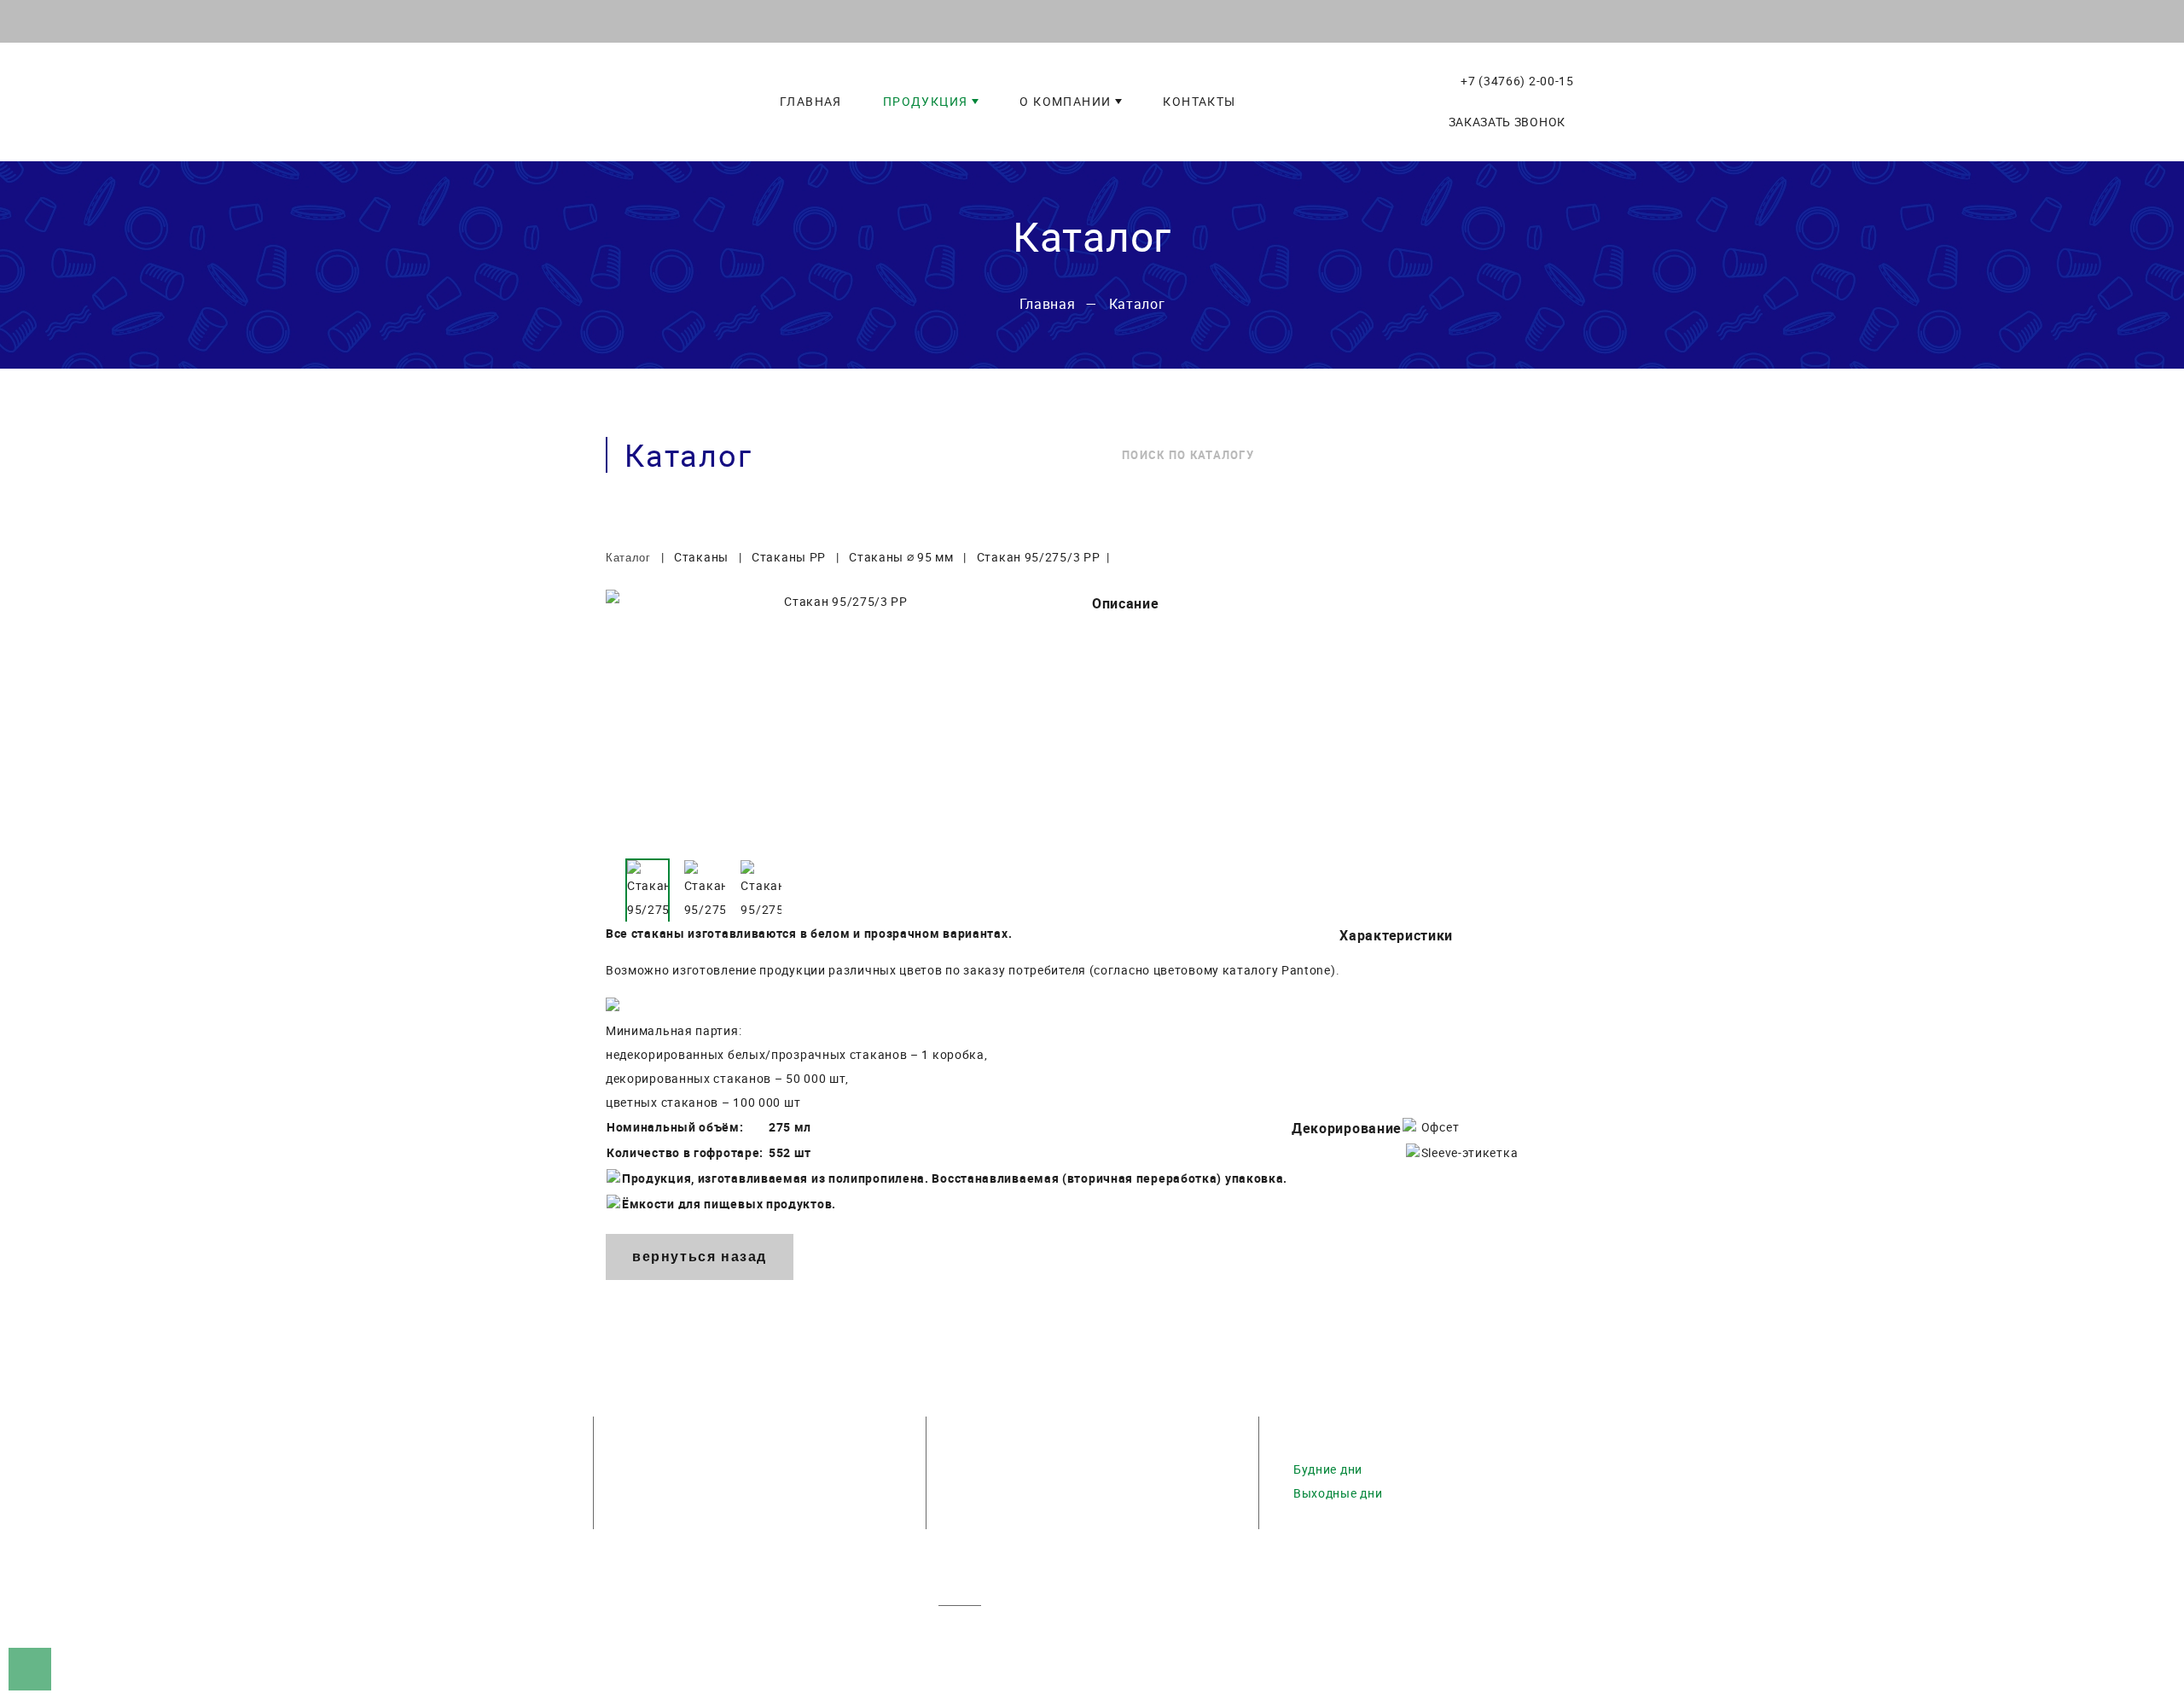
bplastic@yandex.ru (1019, 1493)
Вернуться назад (700, 1257)
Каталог (1067, 1637)
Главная (964, 1637)
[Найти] (1554, 455)
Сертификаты (1187, 1637)
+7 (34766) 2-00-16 (685, 1517)
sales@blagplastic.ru (1022, 1469)
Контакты (1042, 1661)
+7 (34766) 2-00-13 (685, 1469)
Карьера (964, 1661)
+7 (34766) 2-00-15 (1515, 81)
